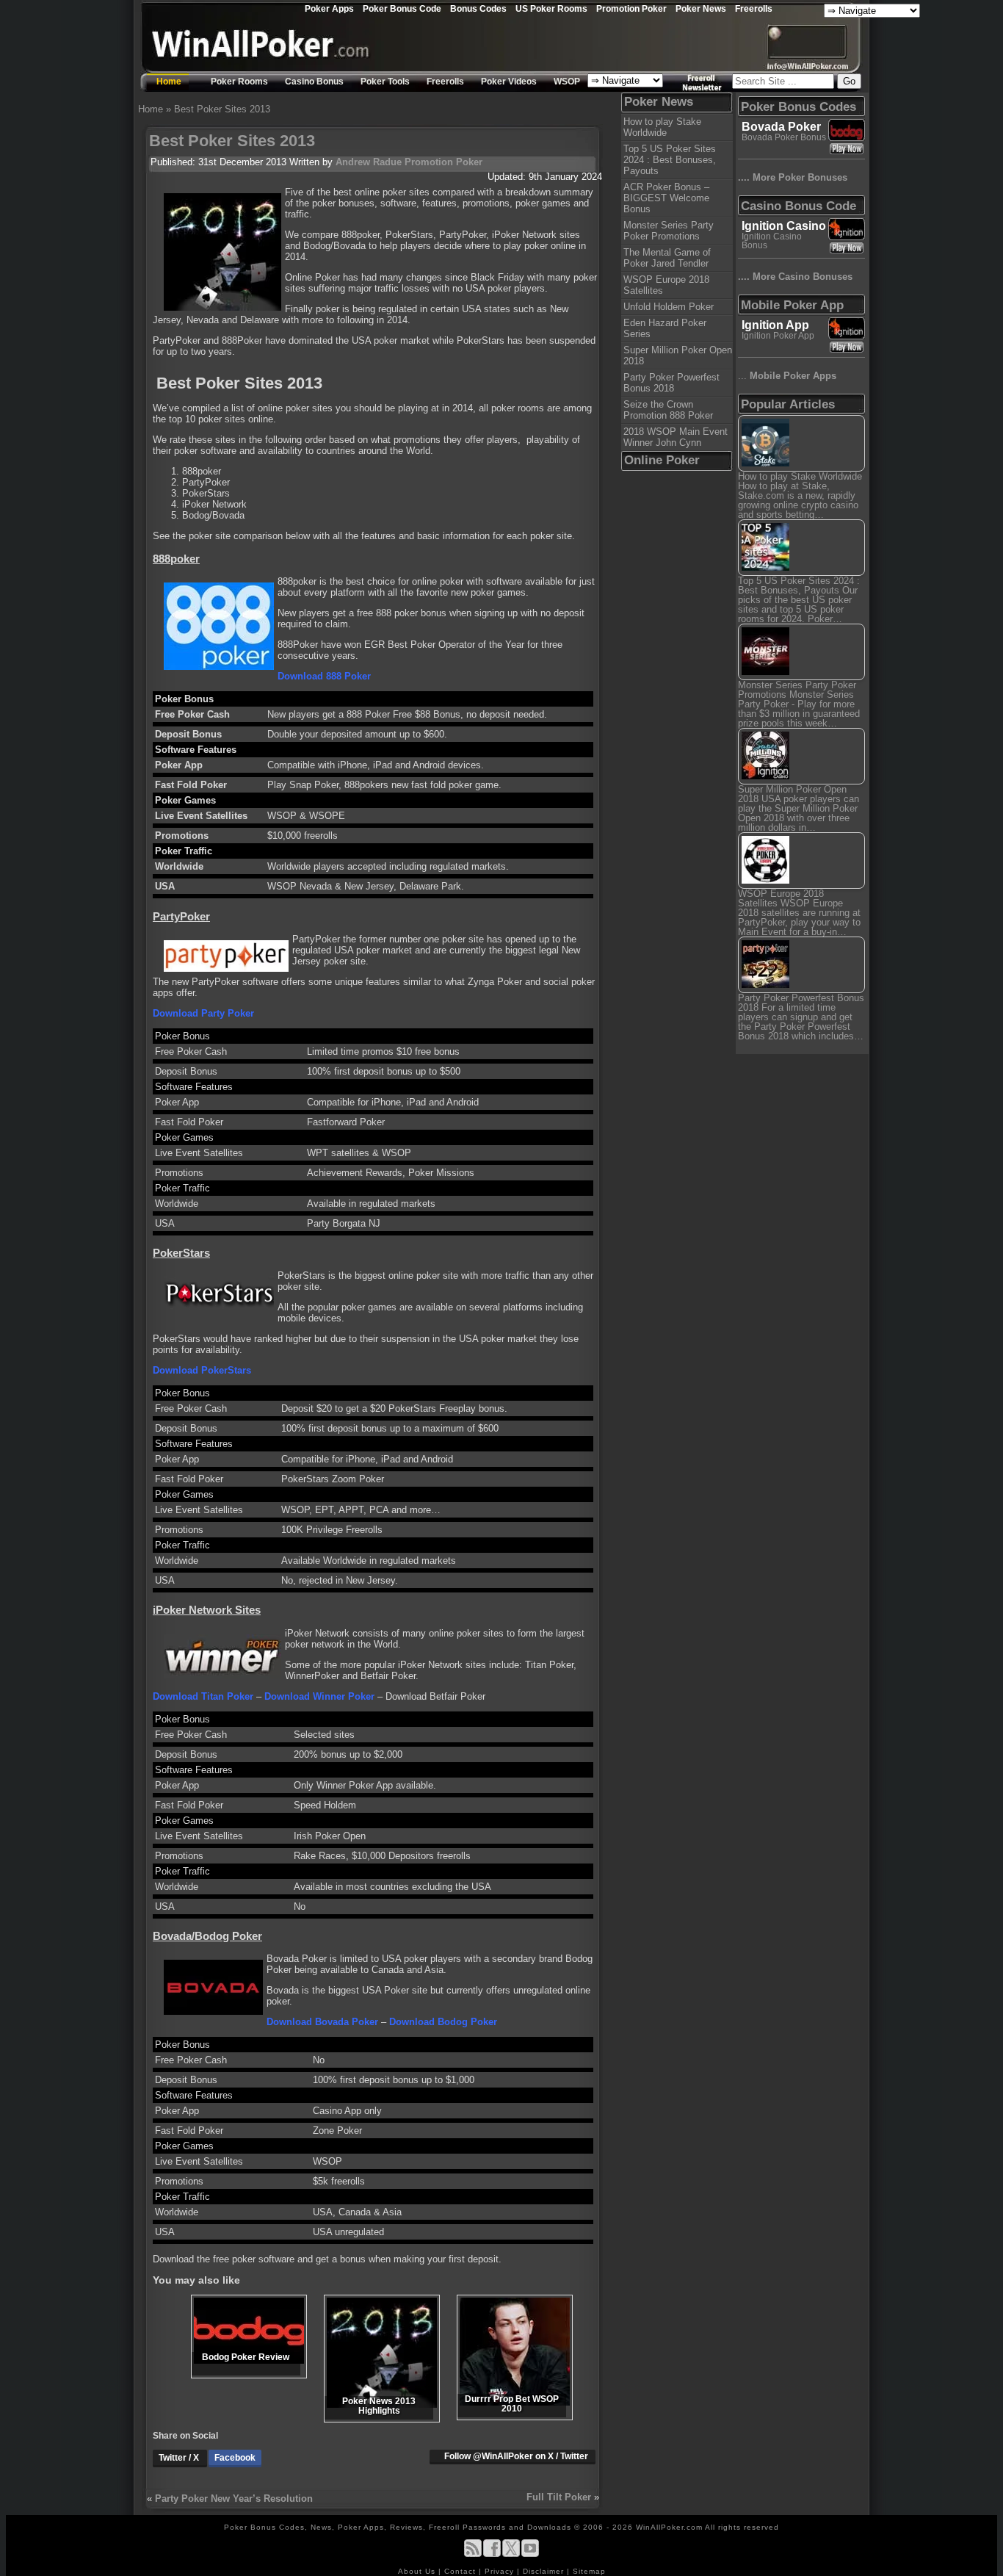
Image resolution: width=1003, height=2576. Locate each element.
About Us (418, 2571)
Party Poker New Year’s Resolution (234, 2499)
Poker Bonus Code (402, 8)
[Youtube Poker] (530, 2554)
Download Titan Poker (203, 1696)
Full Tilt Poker (559, 2497)
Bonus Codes (478, 8)
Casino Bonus (314, 82)
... (787, 376)
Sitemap (589, 2571)
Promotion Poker (631, 8)
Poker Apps (329, 8)
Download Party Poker (203, 1013)
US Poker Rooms (551, 8)
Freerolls (754, 8)
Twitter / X (180, 2458)
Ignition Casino (784, 226)
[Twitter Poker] (511, 2554)
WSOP (567, 82)
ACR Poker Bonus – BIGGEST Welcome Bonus (666, 198)
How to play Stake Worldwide (662, 127)
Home (169, 82)
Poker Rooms (239, 82)
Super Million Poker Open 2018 (678, 356)
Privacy (501, 2571)
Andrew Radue (369, 162)
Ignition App (775, 325)
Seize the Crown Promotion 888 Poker (668, 410)
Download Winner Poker (319, 1696)
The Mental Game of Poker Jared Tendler (667, 258)
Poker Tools (385, 82)
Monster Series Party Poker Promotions (669, 231)
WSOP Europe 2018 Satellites (666, 285)
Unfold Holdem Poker (669, 307)
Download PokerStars (202, 1370)
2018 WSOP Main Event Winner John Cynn (676, 437)
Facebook (235, 2458)
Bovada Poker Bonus (784, 137)
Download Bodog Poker (443, 2022)
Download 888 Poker (324, 676)
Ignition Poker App (778, 336)
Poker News (701, 8)
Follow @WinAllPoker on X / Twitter (516, 2456)
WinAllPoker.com (669, 2527)
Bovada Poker (781, 127)
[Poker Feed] (473, 2554)
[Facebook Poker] (492, 2554)
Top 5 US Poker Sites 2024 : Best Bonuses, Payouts (670, 160)
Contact (461, 2571)
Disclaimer (545, 2571)
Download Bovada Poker (322, 2022)
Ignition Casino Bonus (772, 241)
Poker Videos (509, 82)
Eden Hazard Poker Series (665, 328)
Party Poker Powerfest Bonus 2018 (671, 383)
